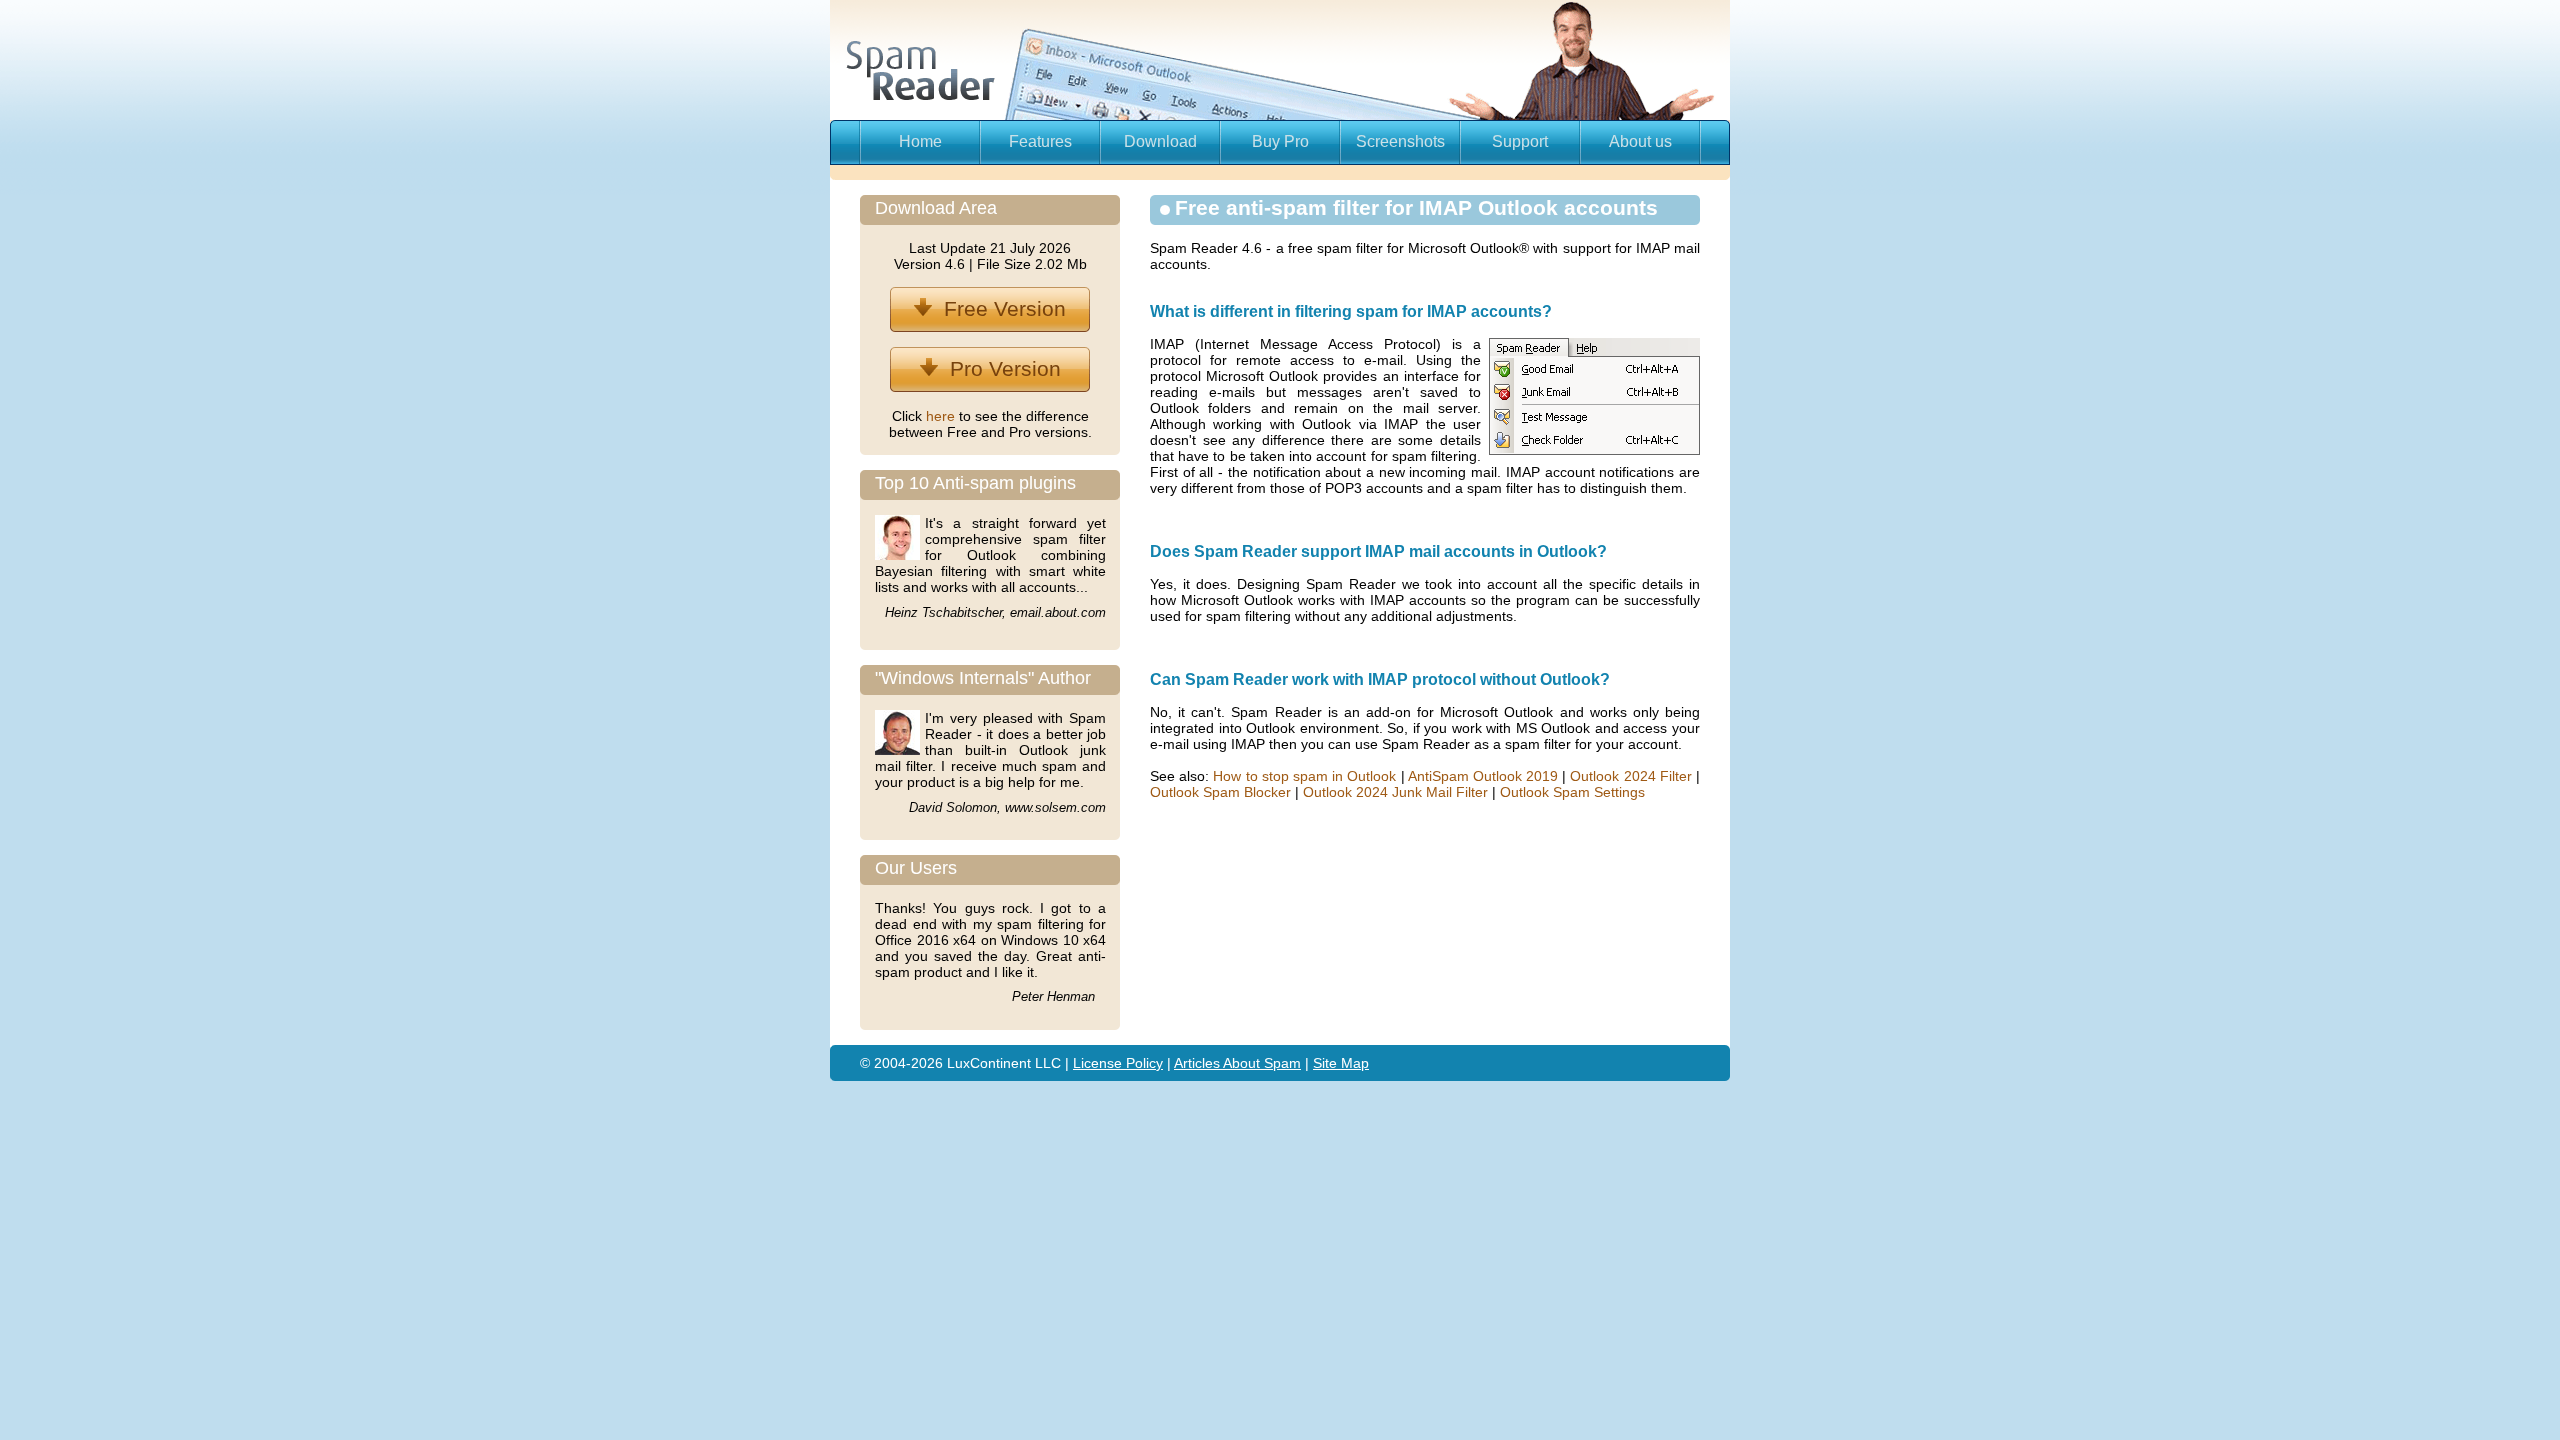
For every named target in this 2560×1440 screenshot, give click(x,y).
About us (1640, 141)
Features (1040, 141)
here (942, 416)
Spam (1282, 1063)
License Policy (1118, 1063)
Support (1520, 141)
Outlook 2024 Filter (1630, 776)
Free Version (999, 308)
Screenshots (1400, 141)
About (1243, 1063)
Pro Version (999, 368)
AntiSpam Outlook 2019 (1483, 776)
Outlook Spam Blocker (1220, 792)
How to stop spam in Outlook (1304, 776)
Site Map (1341, 1063)
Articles (1198, 1063)
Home (920, 141)
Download (1160, 141)
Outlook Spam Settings (1572, 792)
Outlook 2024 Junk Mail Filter (1395, 792)
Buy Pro (1280, 141)
